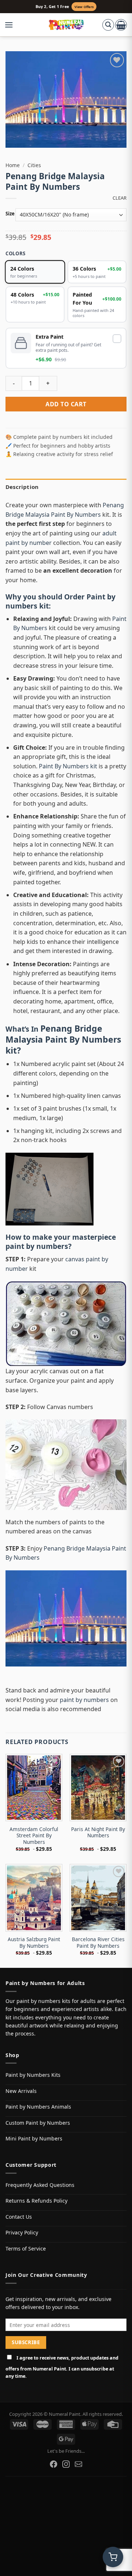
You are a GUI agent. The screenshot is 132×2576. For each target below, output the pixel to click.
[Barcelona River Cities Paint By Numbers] (98, 1898)
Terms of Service (26, 2249)
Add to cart (66, 404)
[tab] (66, 487)
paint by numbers (37, 1246)
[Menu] (12, 25)
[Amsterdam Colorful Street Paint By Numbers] (34, 1788)
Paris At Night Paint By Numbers (98, 1832)
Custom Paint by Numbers (38, 2123)
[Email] (78, 2464)
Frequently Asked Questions (40, 2185)
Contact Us (19, 2217)
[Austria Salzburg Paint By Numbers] (34, 1898)
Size (10, 214)
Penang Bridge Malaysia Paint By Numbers (63, 1034)
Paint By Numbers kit (68, 766)
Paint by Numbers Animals (38, 2107)
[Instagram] (66, 2464)
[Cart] (121, 25)
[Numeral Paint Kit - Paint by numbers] (66, 25)
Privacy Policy (22, 2232)
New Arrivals (21, 2091)
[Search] (108, 25)
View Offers (84, 7)
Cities (34, 165)
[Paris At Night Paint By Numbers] (98, 1788)
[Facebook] (54, 2464)
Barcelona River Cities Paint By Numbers (98, 1942)
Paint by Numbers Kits (33, 2075)
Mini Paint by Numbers (34, 2138)
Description (22, 487)
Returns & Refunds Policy (36, 2201)
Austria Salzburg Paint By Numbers (34, 1942)
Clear (120, 198)
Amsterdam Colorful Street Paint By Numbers (34, 1836)
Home (13, 165)
